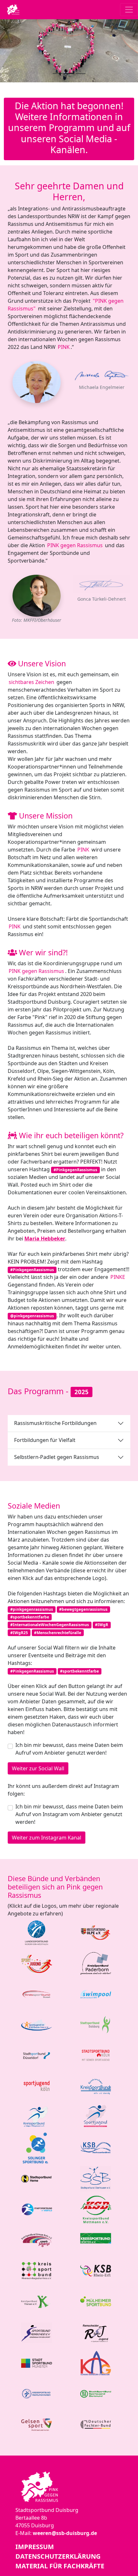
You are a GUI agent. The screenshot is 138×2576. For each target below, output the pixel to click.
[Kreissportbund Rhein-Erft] (96, 2270)
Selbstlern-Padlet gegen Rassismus (57, 1457)
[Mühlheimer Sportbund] (96, 2301)
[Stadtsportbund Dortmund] (96, 2393)
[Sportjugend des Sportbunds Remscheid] (96, 2332)
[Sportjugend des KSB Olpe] (37, 1963)
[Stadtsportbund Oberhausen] (96, 2178)
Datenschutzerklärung (58, 2556)
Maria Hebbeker (45, 1239)
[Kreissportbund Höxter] (96, 2240)
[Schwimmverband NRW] (96, 1994)
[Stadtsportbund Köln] (96, 2055)
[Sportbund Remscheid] (37, 2332)
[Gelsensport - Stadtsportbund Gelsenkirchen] (37, 2424)
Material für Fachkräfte (60, 2566)
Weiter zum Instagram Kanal (47, 1838)
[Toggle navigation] (129, 10)
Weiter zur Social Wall (38, 1768)
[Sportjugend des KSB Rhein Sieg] (37, 2024)
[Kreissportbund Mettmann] (96, 2209)
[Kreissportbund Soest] (37, 1994)
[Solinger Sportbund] (37, 2147)
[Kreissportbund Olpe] (96, 1932)
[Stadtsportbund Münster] (37, 2363)
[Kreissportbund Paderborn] (96, 1963)
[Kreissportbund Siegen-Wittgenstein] (37, 2117)
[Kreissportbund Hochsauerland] (96, 2147)
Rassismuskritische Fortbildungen (55, 1423)
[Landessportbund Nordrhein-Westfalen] (37, 1932)
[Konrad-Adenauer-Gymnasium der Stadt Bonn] (96, 2363)
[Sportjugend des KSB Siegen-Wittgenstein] (96, 2117)
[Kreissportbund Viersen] (37, 2301)
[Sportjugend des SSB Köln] (37, 2086)
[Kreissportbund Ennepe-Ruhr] (37, 2240)
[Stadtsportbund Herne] (37, 2178)
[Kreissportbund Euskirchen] (96, 2086)
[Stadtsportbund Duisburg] (96, 2024)
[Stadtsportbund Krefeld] (37, 2209)
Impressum (35, 2547)
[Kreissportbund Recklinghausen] (37, 2393)
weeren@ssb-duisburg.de (65, 2533)
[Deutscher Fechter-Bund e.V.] (96, 2424)
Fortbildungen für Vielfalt (45, 1440)
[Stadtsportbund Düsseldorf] (37, 2055)
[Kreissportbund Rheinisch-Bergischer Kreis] (37, 2270)
